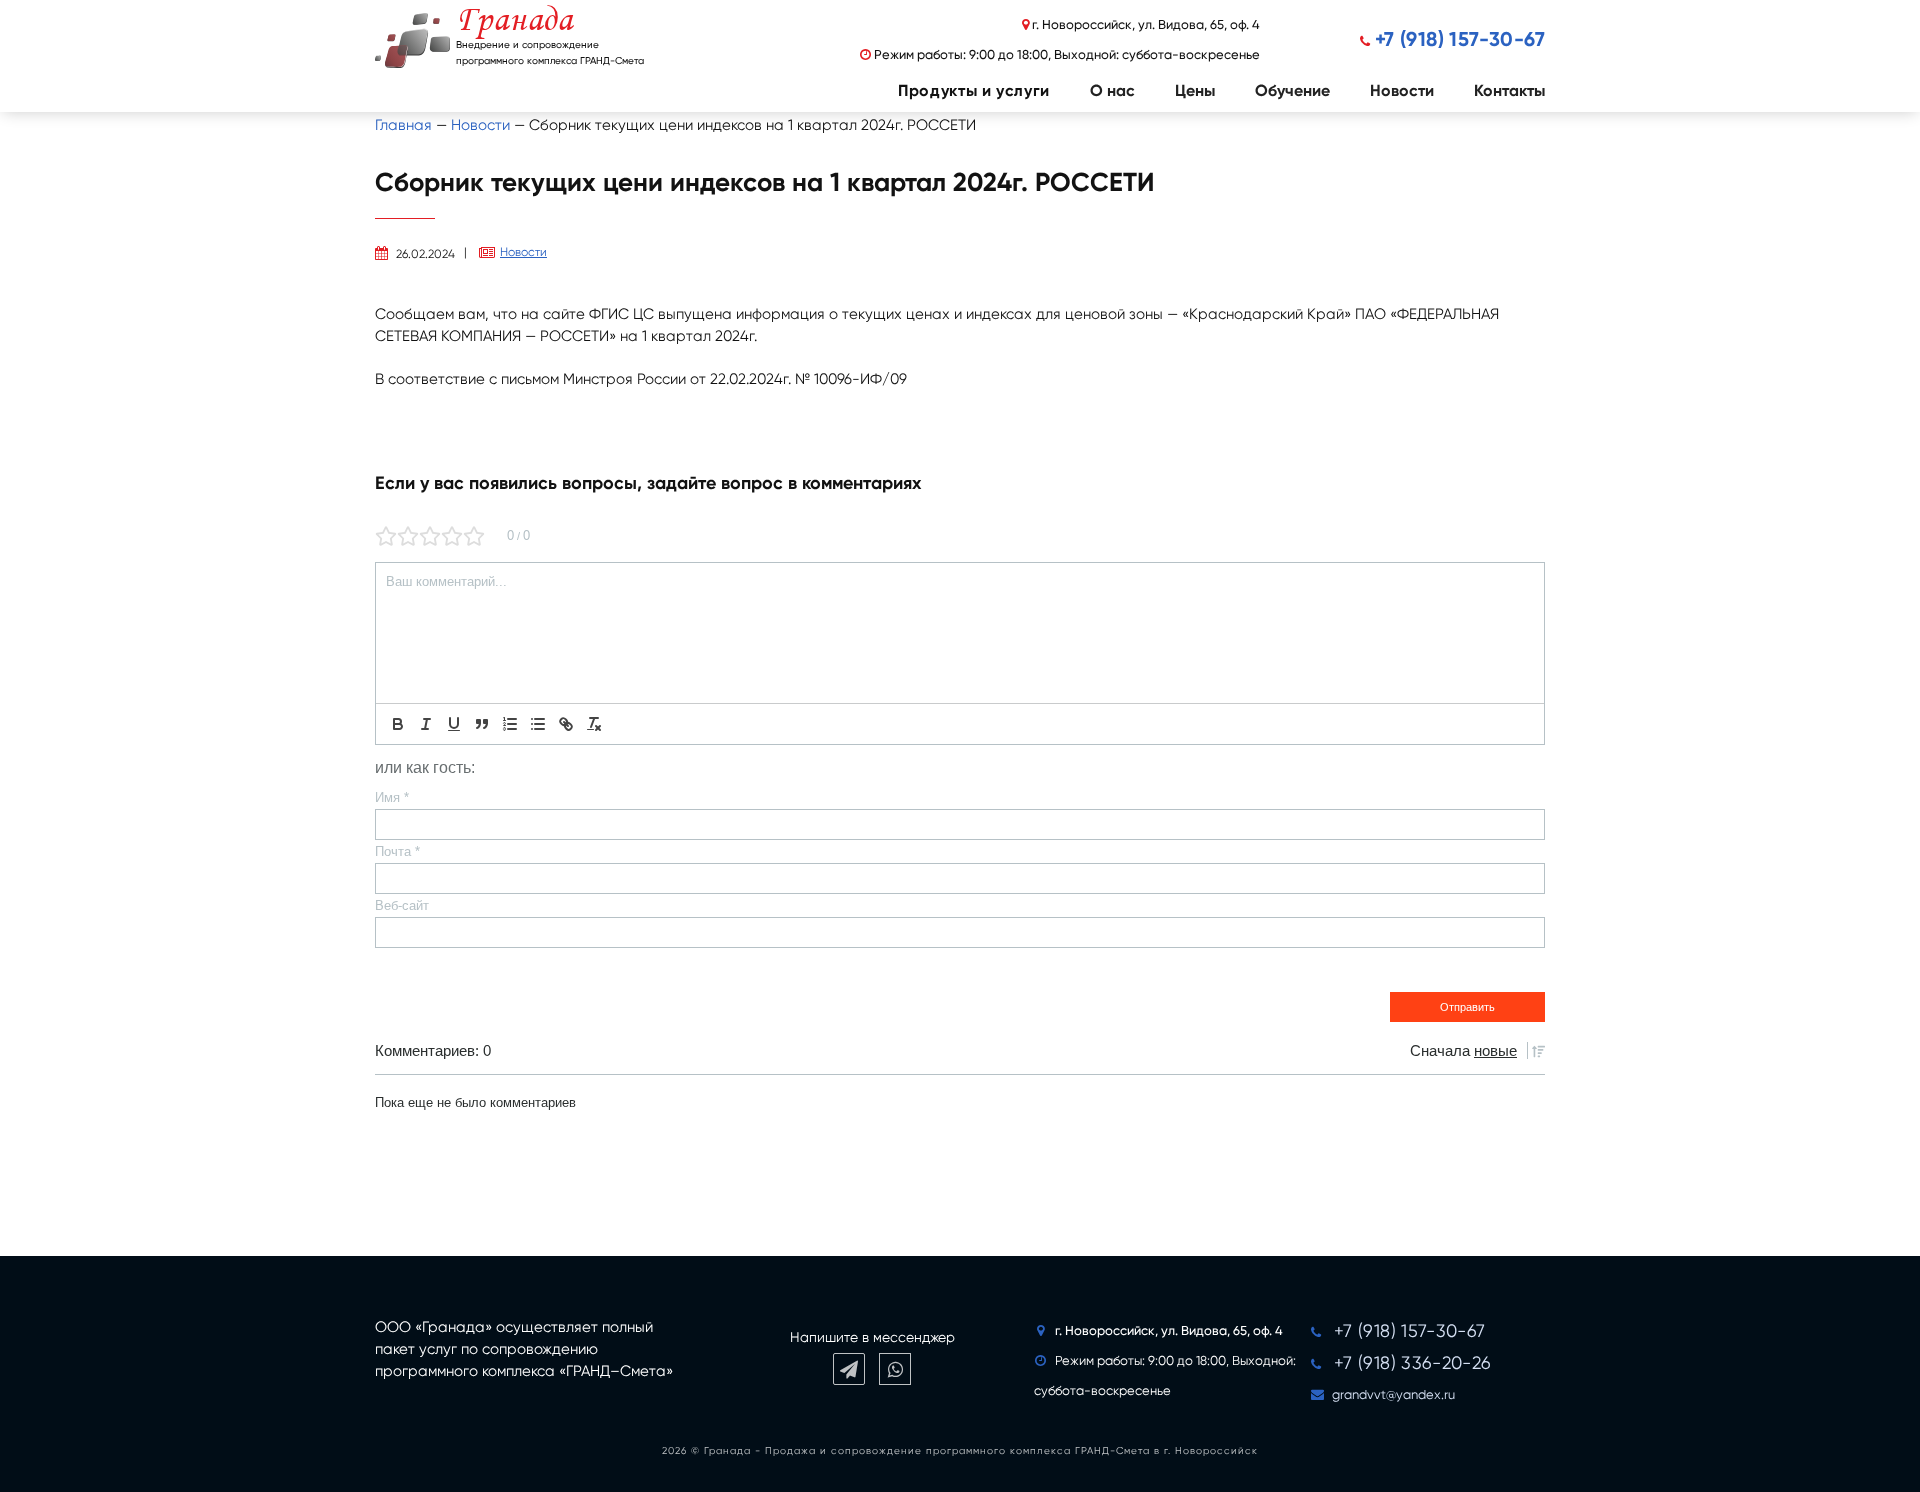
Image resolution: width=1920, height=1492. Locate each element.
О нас (1112, 90)
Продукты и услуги (974, 90)
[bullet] (538, 724)
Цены (1195, 90)
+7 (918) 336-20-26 (1412, 1362)
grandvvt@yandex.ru (1393, 1394)
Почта (397, 851)
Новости (1402, 90)
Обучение (1292, 90)
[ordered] (510, 724)
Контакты (1509, 90)
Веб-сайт (402, 905)
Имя (392, 797)
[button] (954, 91)
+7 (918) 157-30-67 (1460, 39)
